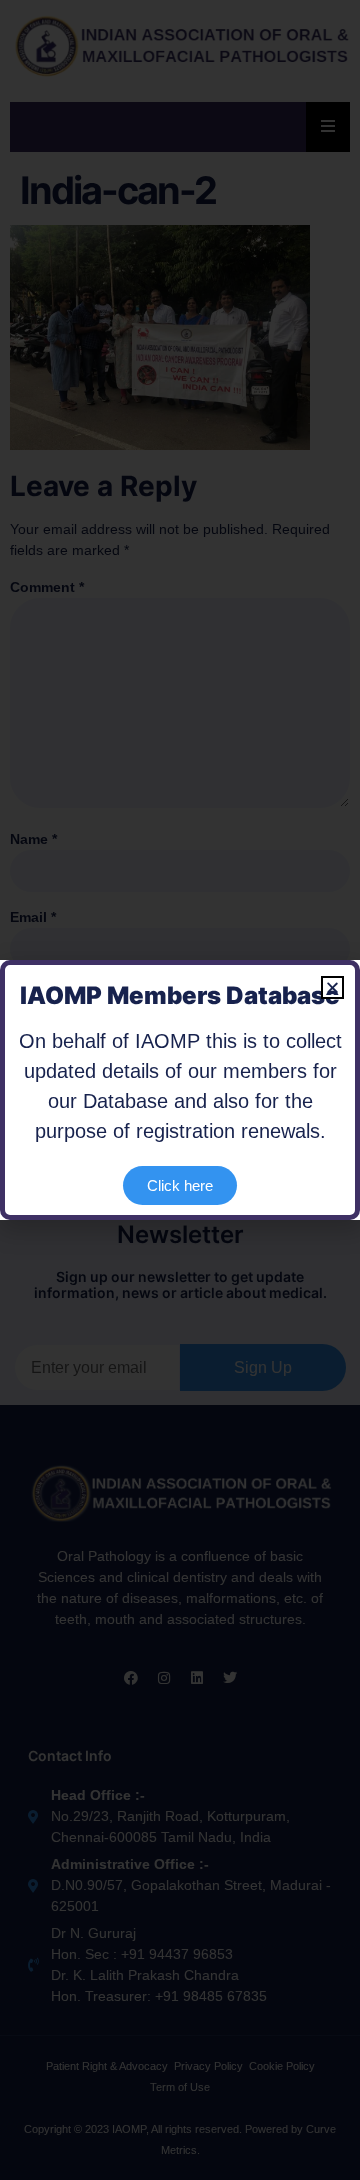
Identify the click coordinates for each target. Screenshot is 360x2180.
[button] (332, 987)
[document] (180, 1090)
